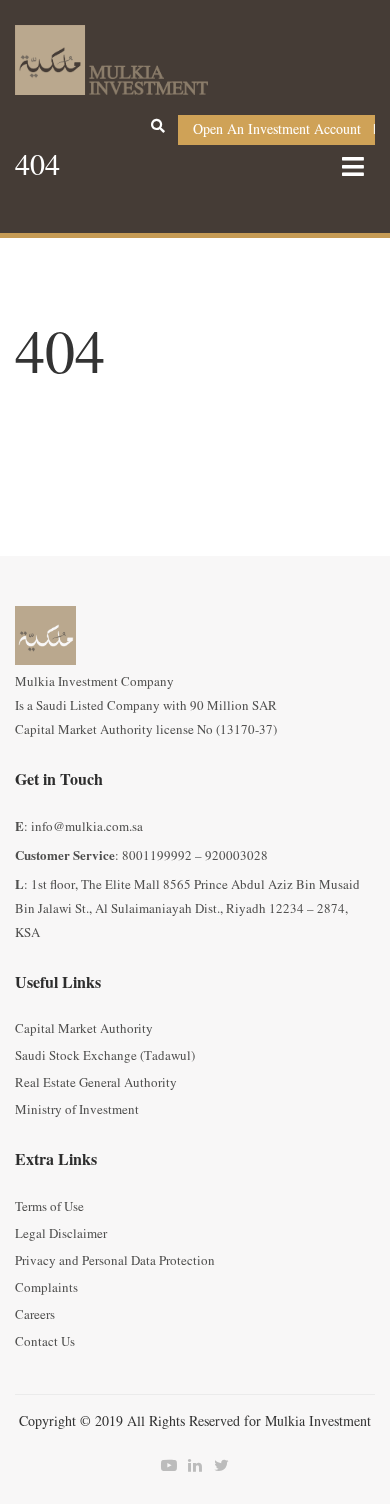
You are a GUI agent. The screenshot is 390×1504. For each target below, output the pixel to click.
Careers (35, 1315)
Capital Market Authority (84, 1029)
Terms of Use (49, 1207)
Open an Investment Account (277, 129)
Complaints (46, 1288)
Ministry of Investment (77, 1110)
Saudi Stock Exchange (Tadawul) (105, 1056)
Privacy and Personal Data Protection (115, 1261)
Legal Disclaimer (61, 1234)
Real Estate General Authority (96, 1083)
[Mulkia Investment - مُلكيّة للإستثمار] (111, 57)
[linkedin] (195, 1466)
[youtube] (169, 1466)
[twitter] (221, 1466)
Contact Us (45, 1342)
